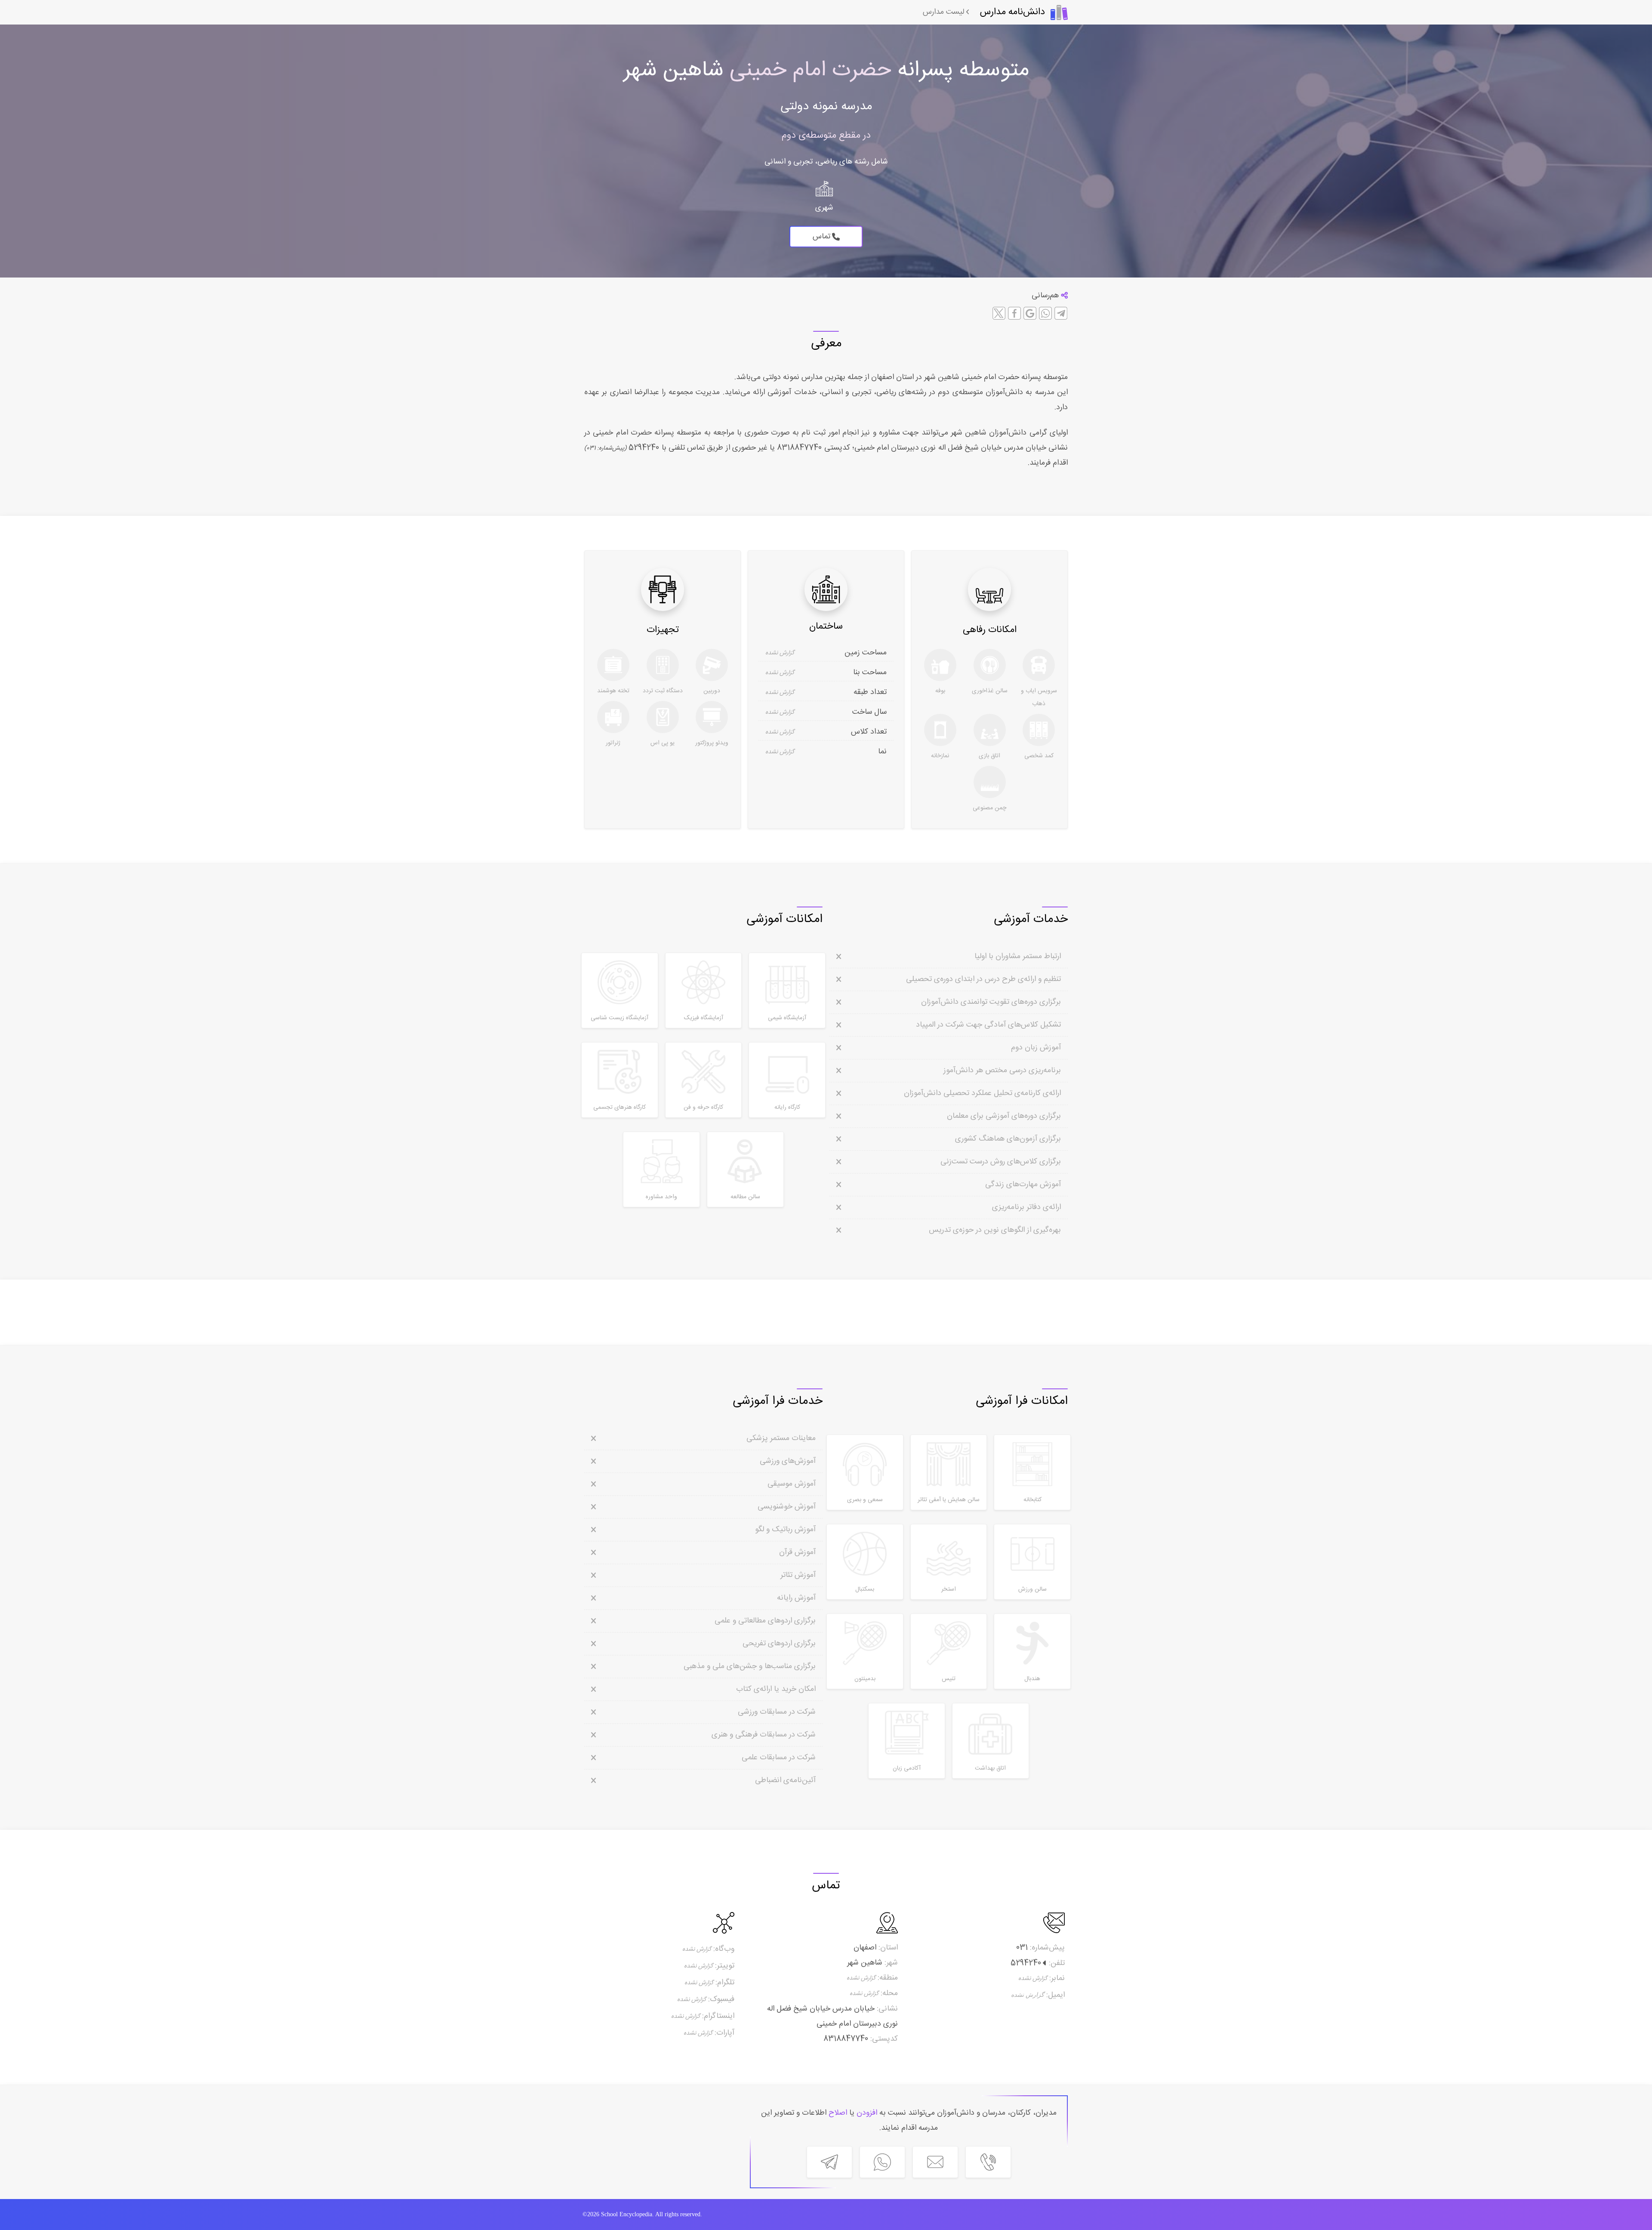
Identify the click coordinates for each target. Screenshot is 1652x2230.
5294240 (643, 448)
